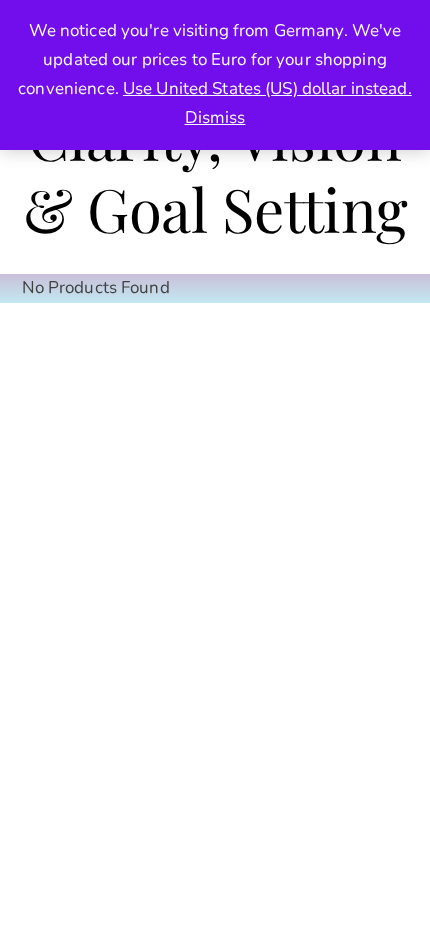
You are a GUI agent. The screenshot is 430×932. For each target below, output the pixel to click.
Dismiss (215, 117)
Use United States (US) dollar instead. (267, 88)
